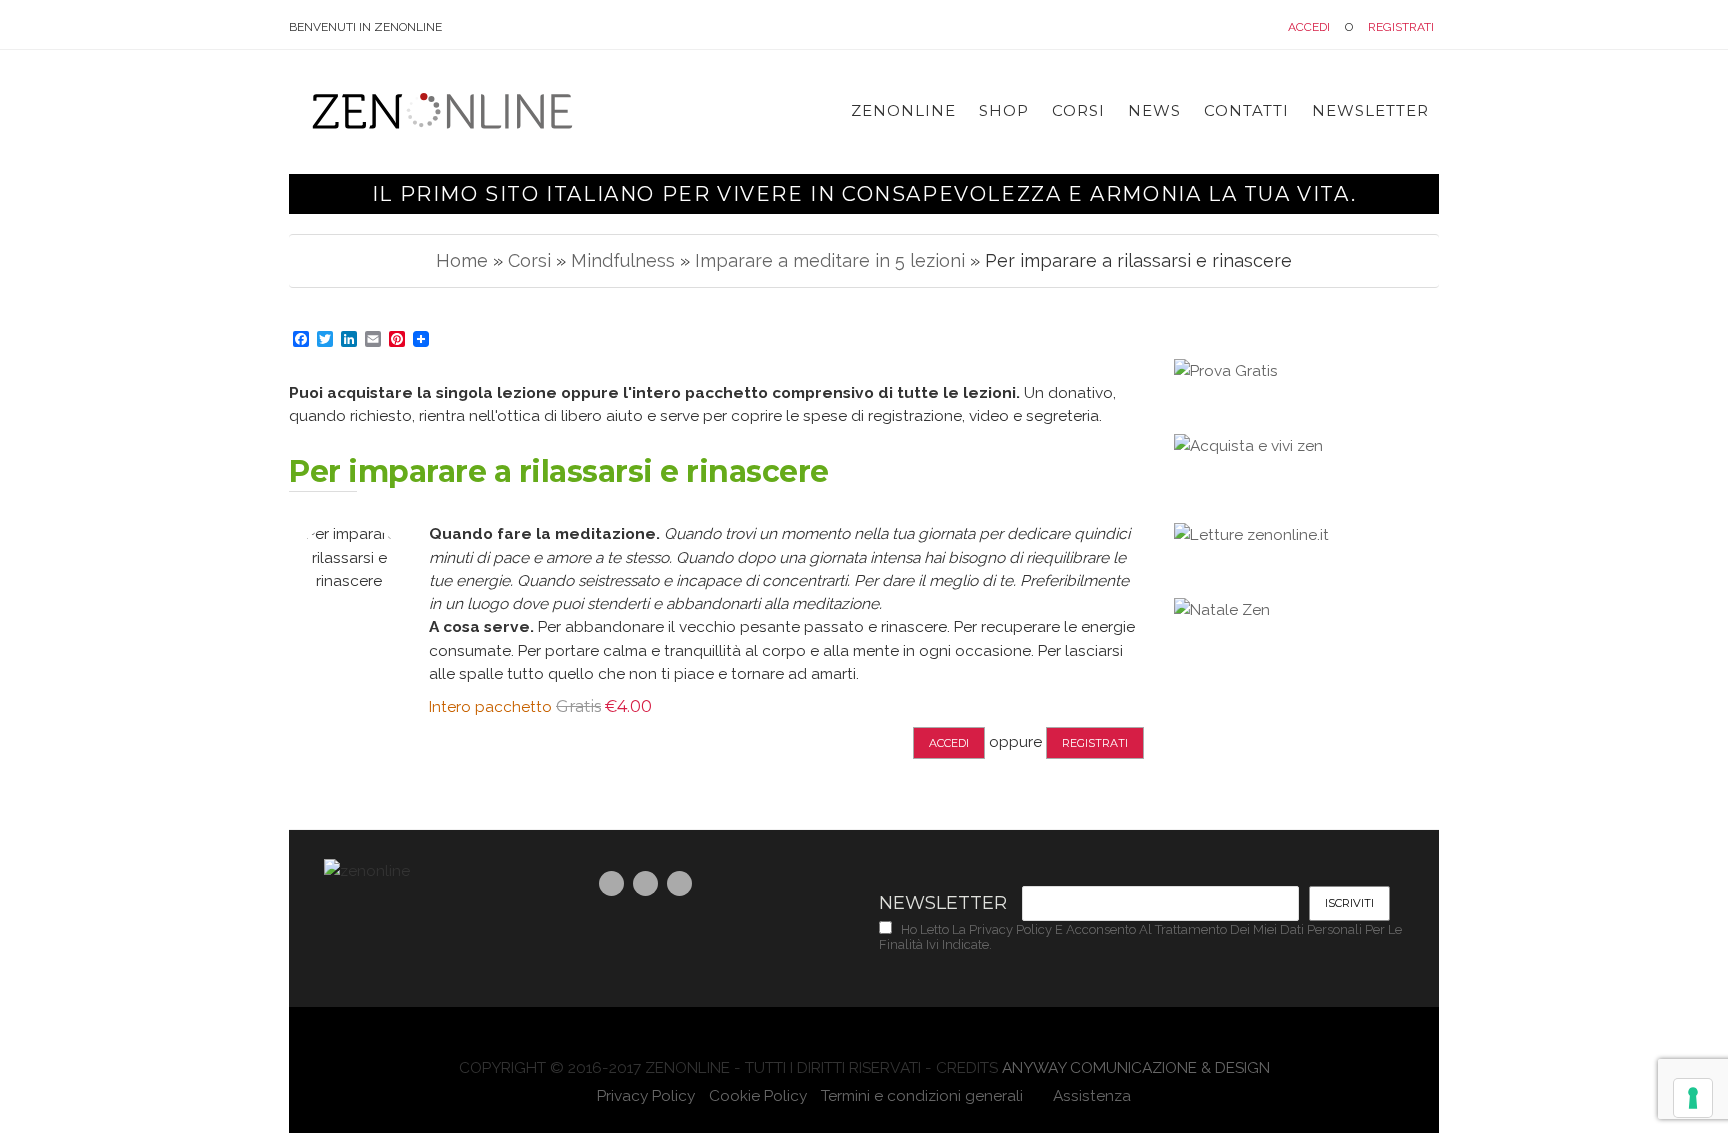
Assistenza (1090, 1095)
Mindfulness (623, 260)
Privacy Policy (646, 1095)
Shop (1004, 110)
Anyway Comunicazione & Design (1136, 1067)
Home (462, 260)
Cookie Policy (758, 1095)
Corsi (1078, 110)
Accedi (1309, 27)
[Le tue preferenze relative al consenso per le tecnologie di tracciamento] (1693, 1098)
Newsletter (1370, 110)
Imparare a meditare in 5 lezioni (830, 260)
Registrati (1401, 27)
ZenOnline (903, 110)
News (1154, 110)
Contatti (1246, 110)
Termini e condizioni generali (922, 1095)
